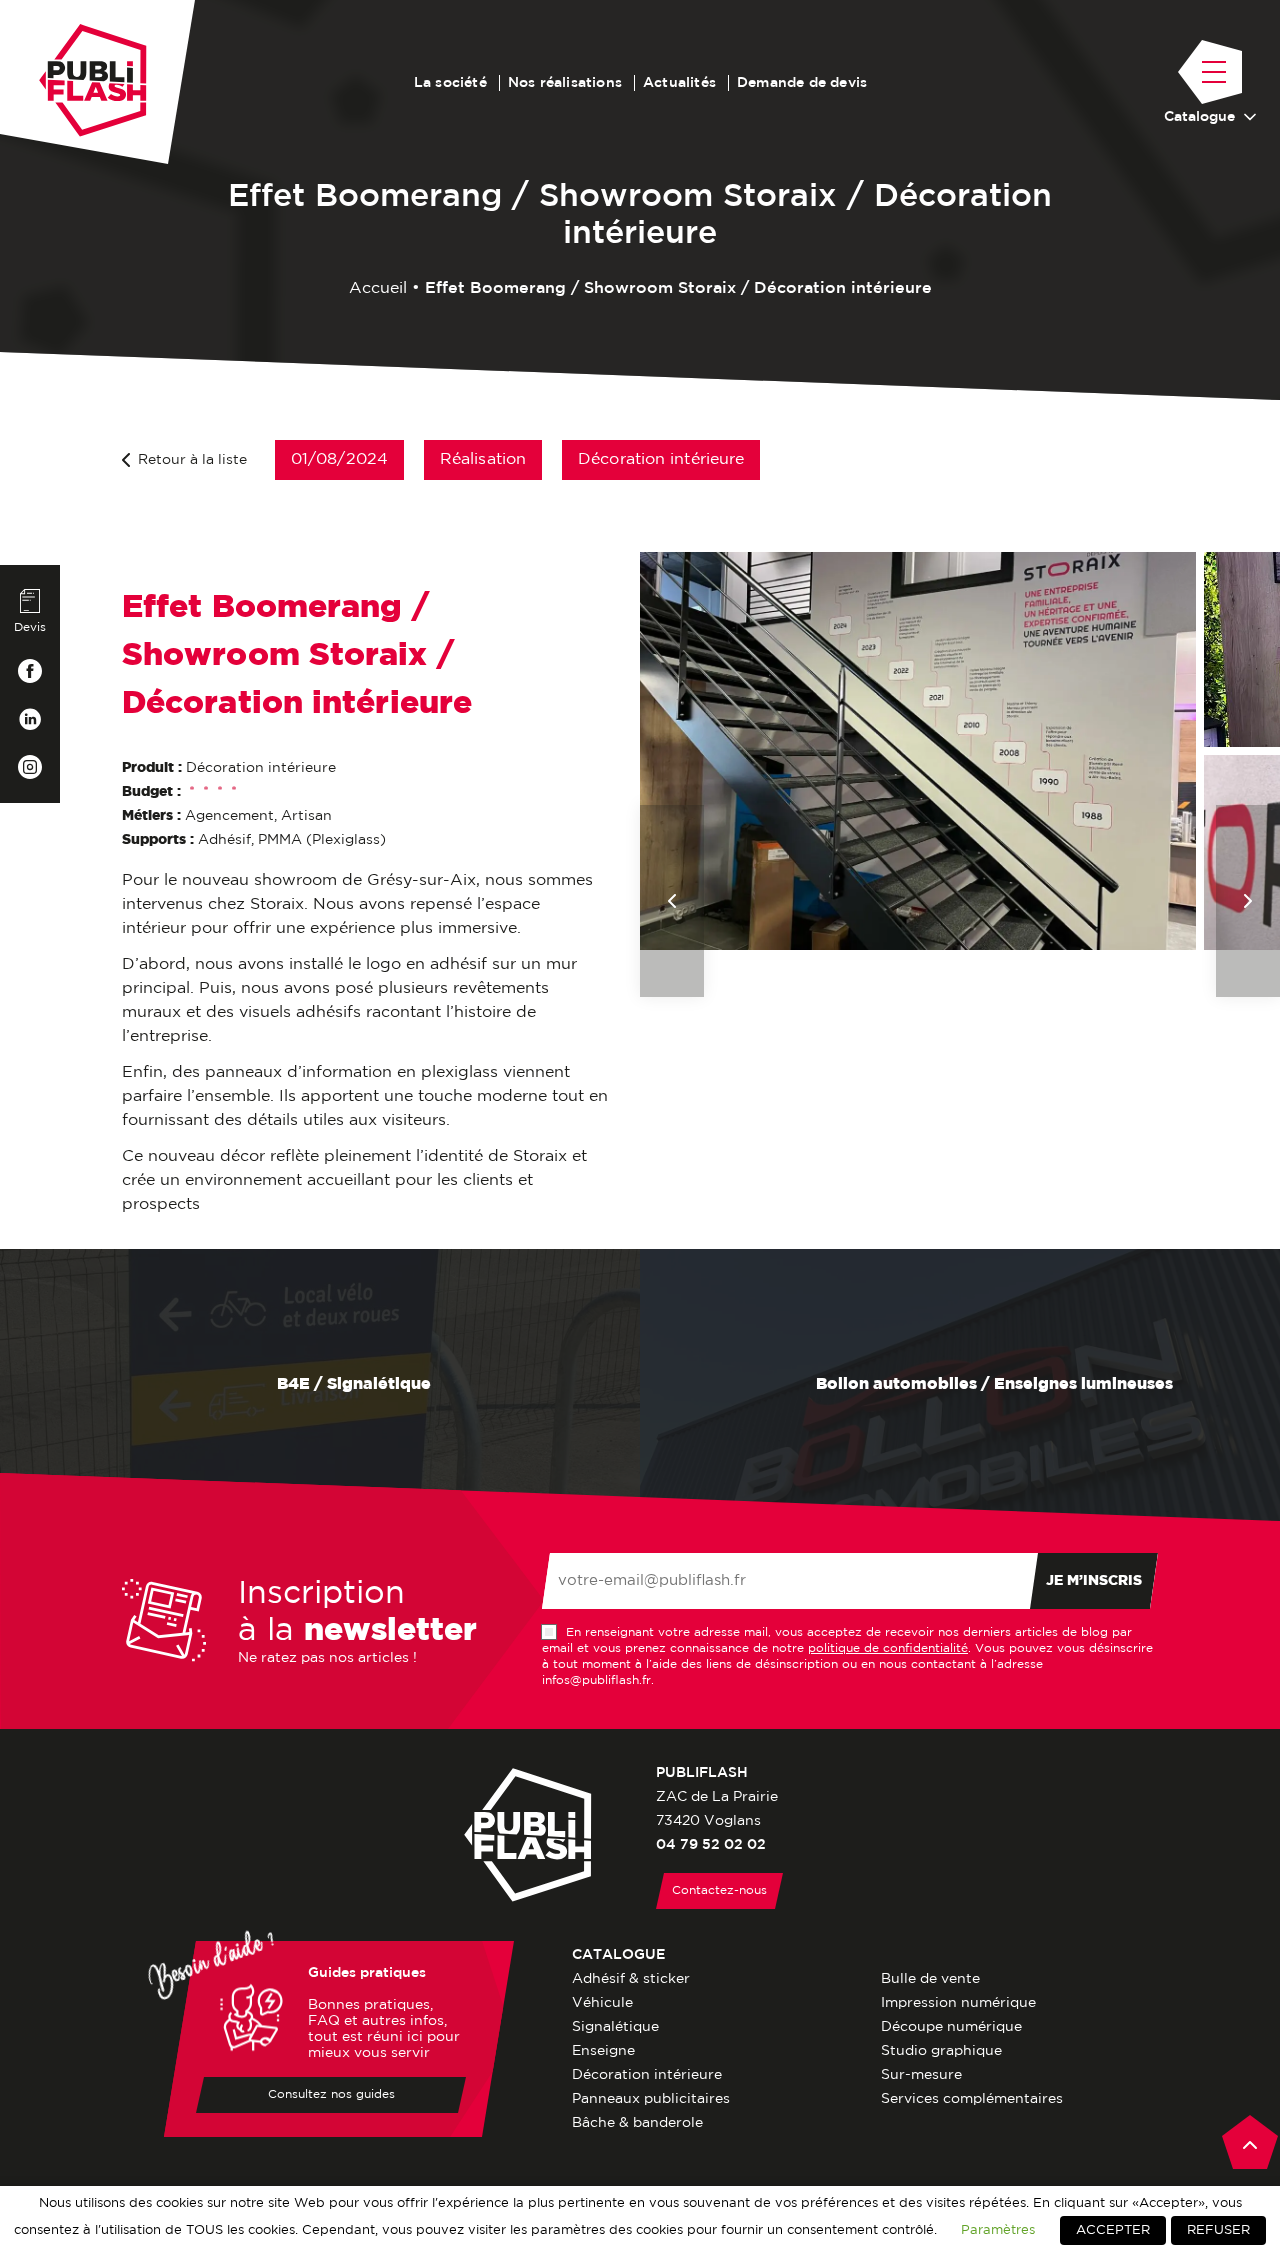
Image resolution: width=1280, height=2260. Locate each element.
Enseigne (603, 2051)
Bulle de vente (930, 1979)
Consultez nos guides (331, 2094)
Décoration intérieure (647, 2075)
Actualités (679, 83)
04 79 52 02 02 (711, 1845)
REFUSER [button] (1218, 2230)
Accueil (378, 288)
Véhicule (602, 2003)
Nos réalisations (565, 83)
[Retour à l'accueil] (93, 80)
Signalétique (615, 2027)
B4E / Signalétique (352, 1384)
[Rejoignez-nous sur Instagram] (30, 767)
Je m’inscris (1094, 1581)
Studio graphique (941, 2051)
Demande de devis (802, 83)
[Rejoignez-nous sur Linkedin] (30, 719)
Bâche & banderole (637, 2123)
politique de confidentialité (888, 1648)
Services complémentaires (972, 2099)
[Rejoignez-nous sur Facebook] (30, 671)
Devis (30, 627)
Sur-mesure (921, 2075)
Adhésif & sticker (631, 1979)
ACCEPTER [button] (1113, 2230)
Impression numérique (958, 2003)
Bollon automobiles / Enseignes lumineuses (992, 1384)
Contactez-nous (719, 1890)
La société (450, 83)
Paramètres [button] (998, 2230)
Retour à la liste (192, 460)
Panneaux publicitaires (651, 2099)
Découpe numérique (951, 2027)
